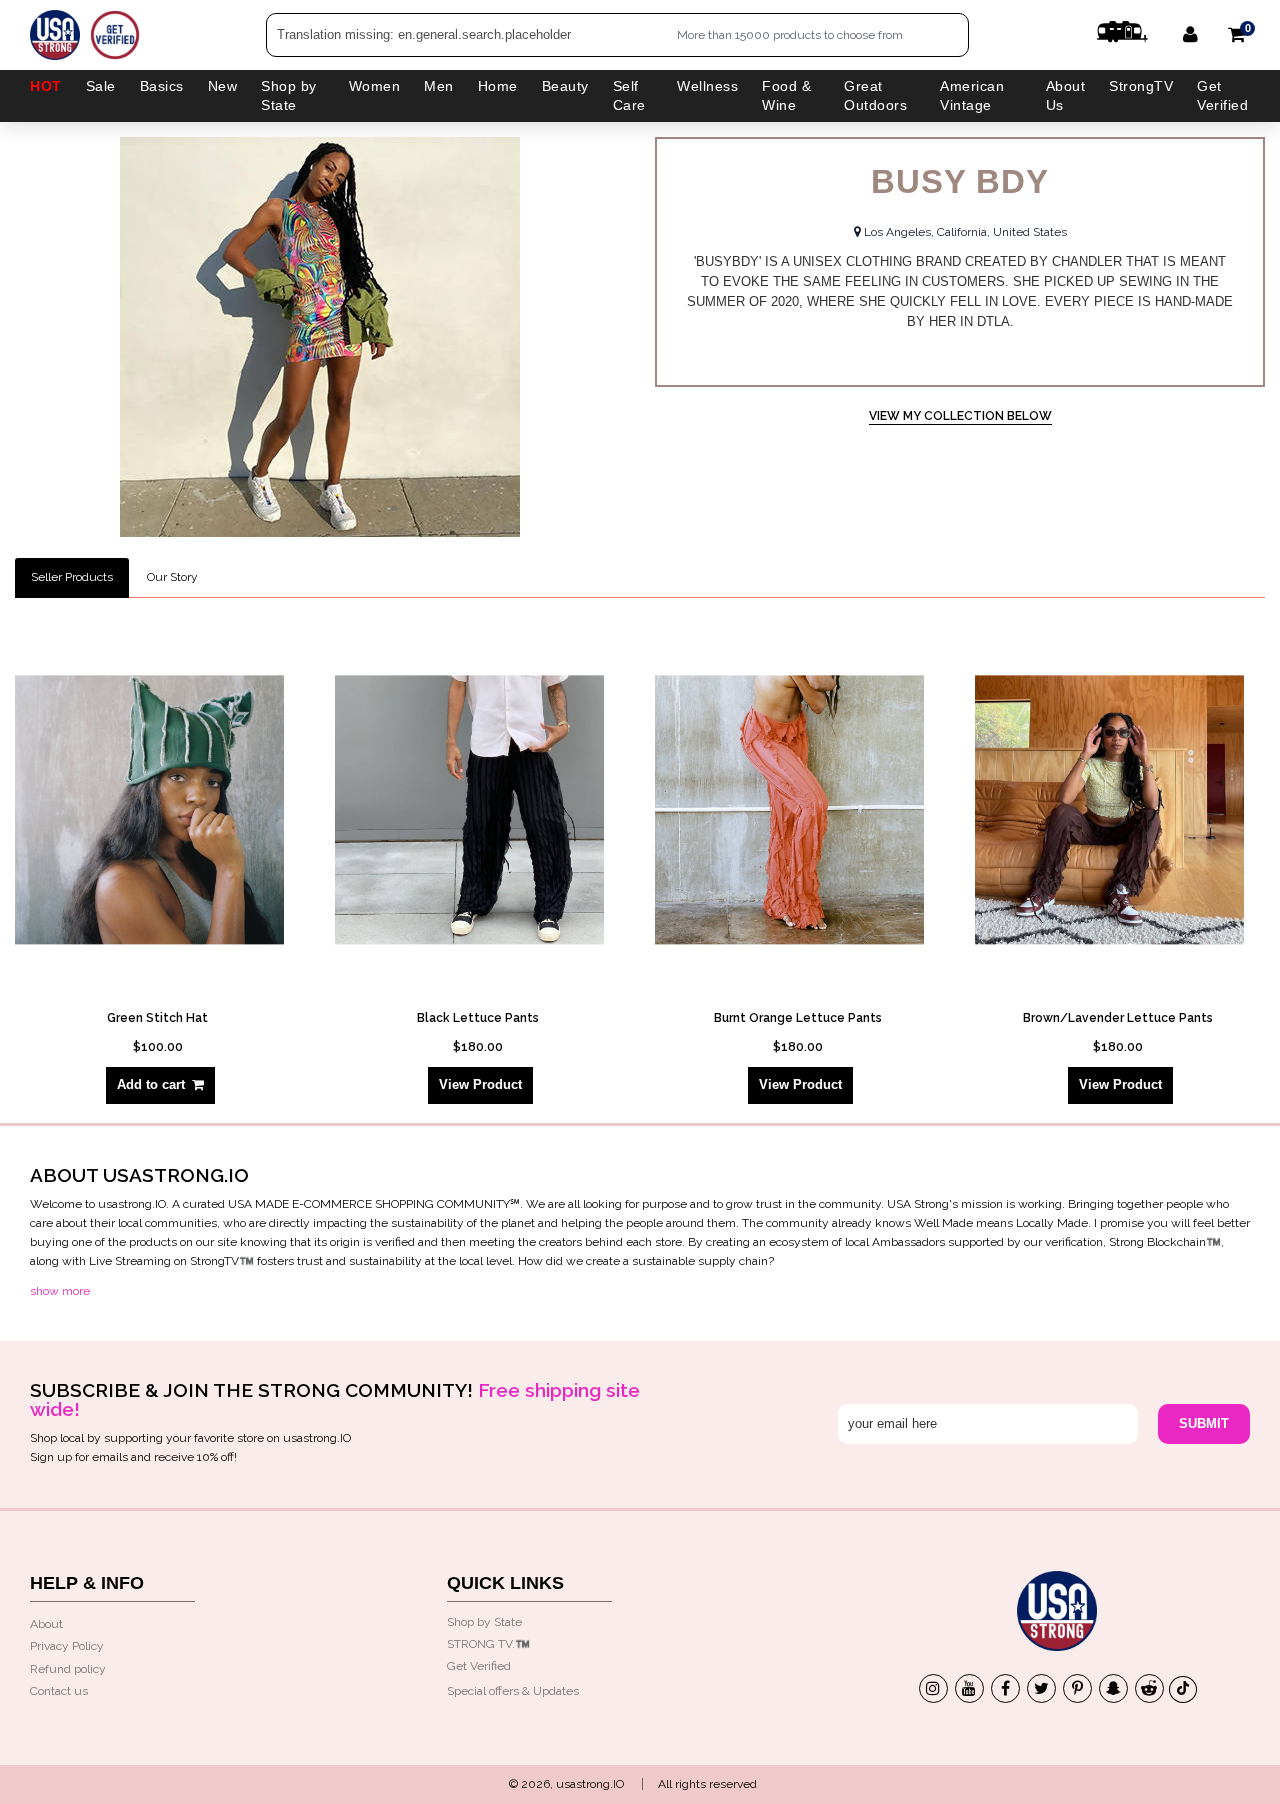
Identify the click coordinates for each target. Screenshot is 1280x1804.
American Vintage (972, 95)
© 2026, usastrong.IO (566, 1784)
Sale (101, 86)
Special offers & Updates (513, 1691)
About (46, 1624)
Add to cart (151, 1084)
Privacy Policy (67, 1646)
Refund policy (68, 1669)
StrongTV (1141, 86)
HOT (46, 86)
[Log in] (1190, 34)
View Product (480, 1084)
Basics (162, 86)
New (223, 86)
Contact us (59, 1691)
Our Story (172, 577)
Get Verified (1222, 95)
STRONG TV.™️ (488, 1644)
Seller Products (72, 577)
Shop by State (484, 1622)
